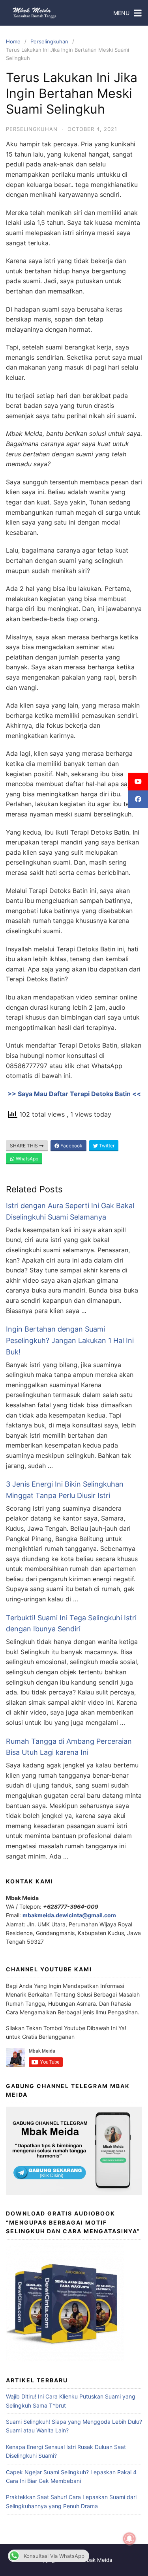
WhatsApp (26, 1159)
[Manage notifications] (129, 2539)
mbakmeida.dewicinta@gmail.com (69, 1915)
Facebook (71, 1146)
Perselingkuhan (49, 41)
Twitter (106, 1146)
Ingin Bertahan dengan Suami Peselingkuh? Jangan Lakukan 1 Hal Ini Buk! (70, 1340)
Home (13, 41)
